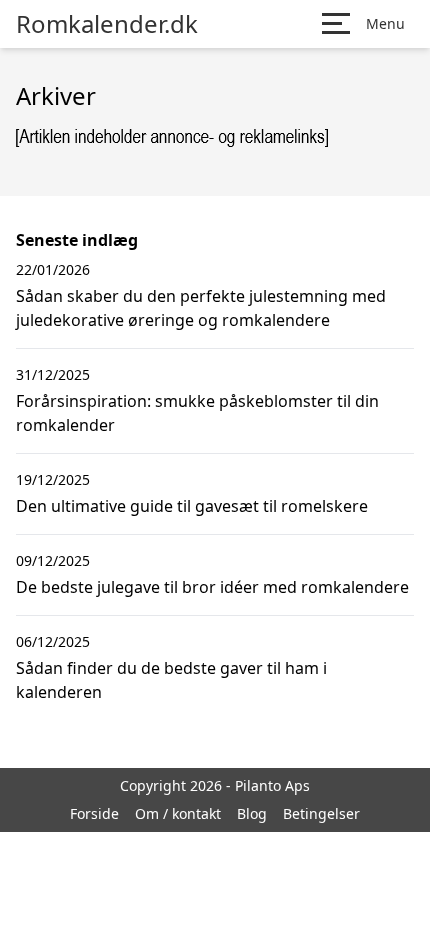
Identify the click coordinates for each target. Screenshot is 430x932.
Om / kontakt (178, 813)
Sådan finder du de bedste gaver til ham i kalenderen (171, 680)
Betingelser (321, 813)
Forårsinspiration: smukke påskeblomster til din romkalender (197, 413)
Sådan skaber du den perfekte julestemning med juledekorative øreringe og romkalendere (201, 308)
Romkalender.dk (107, 24)
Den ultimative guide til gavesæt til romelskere (192, 506)
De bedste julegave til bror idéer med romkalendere (212, 587)
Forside (94, 813)
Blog (252, 813)
